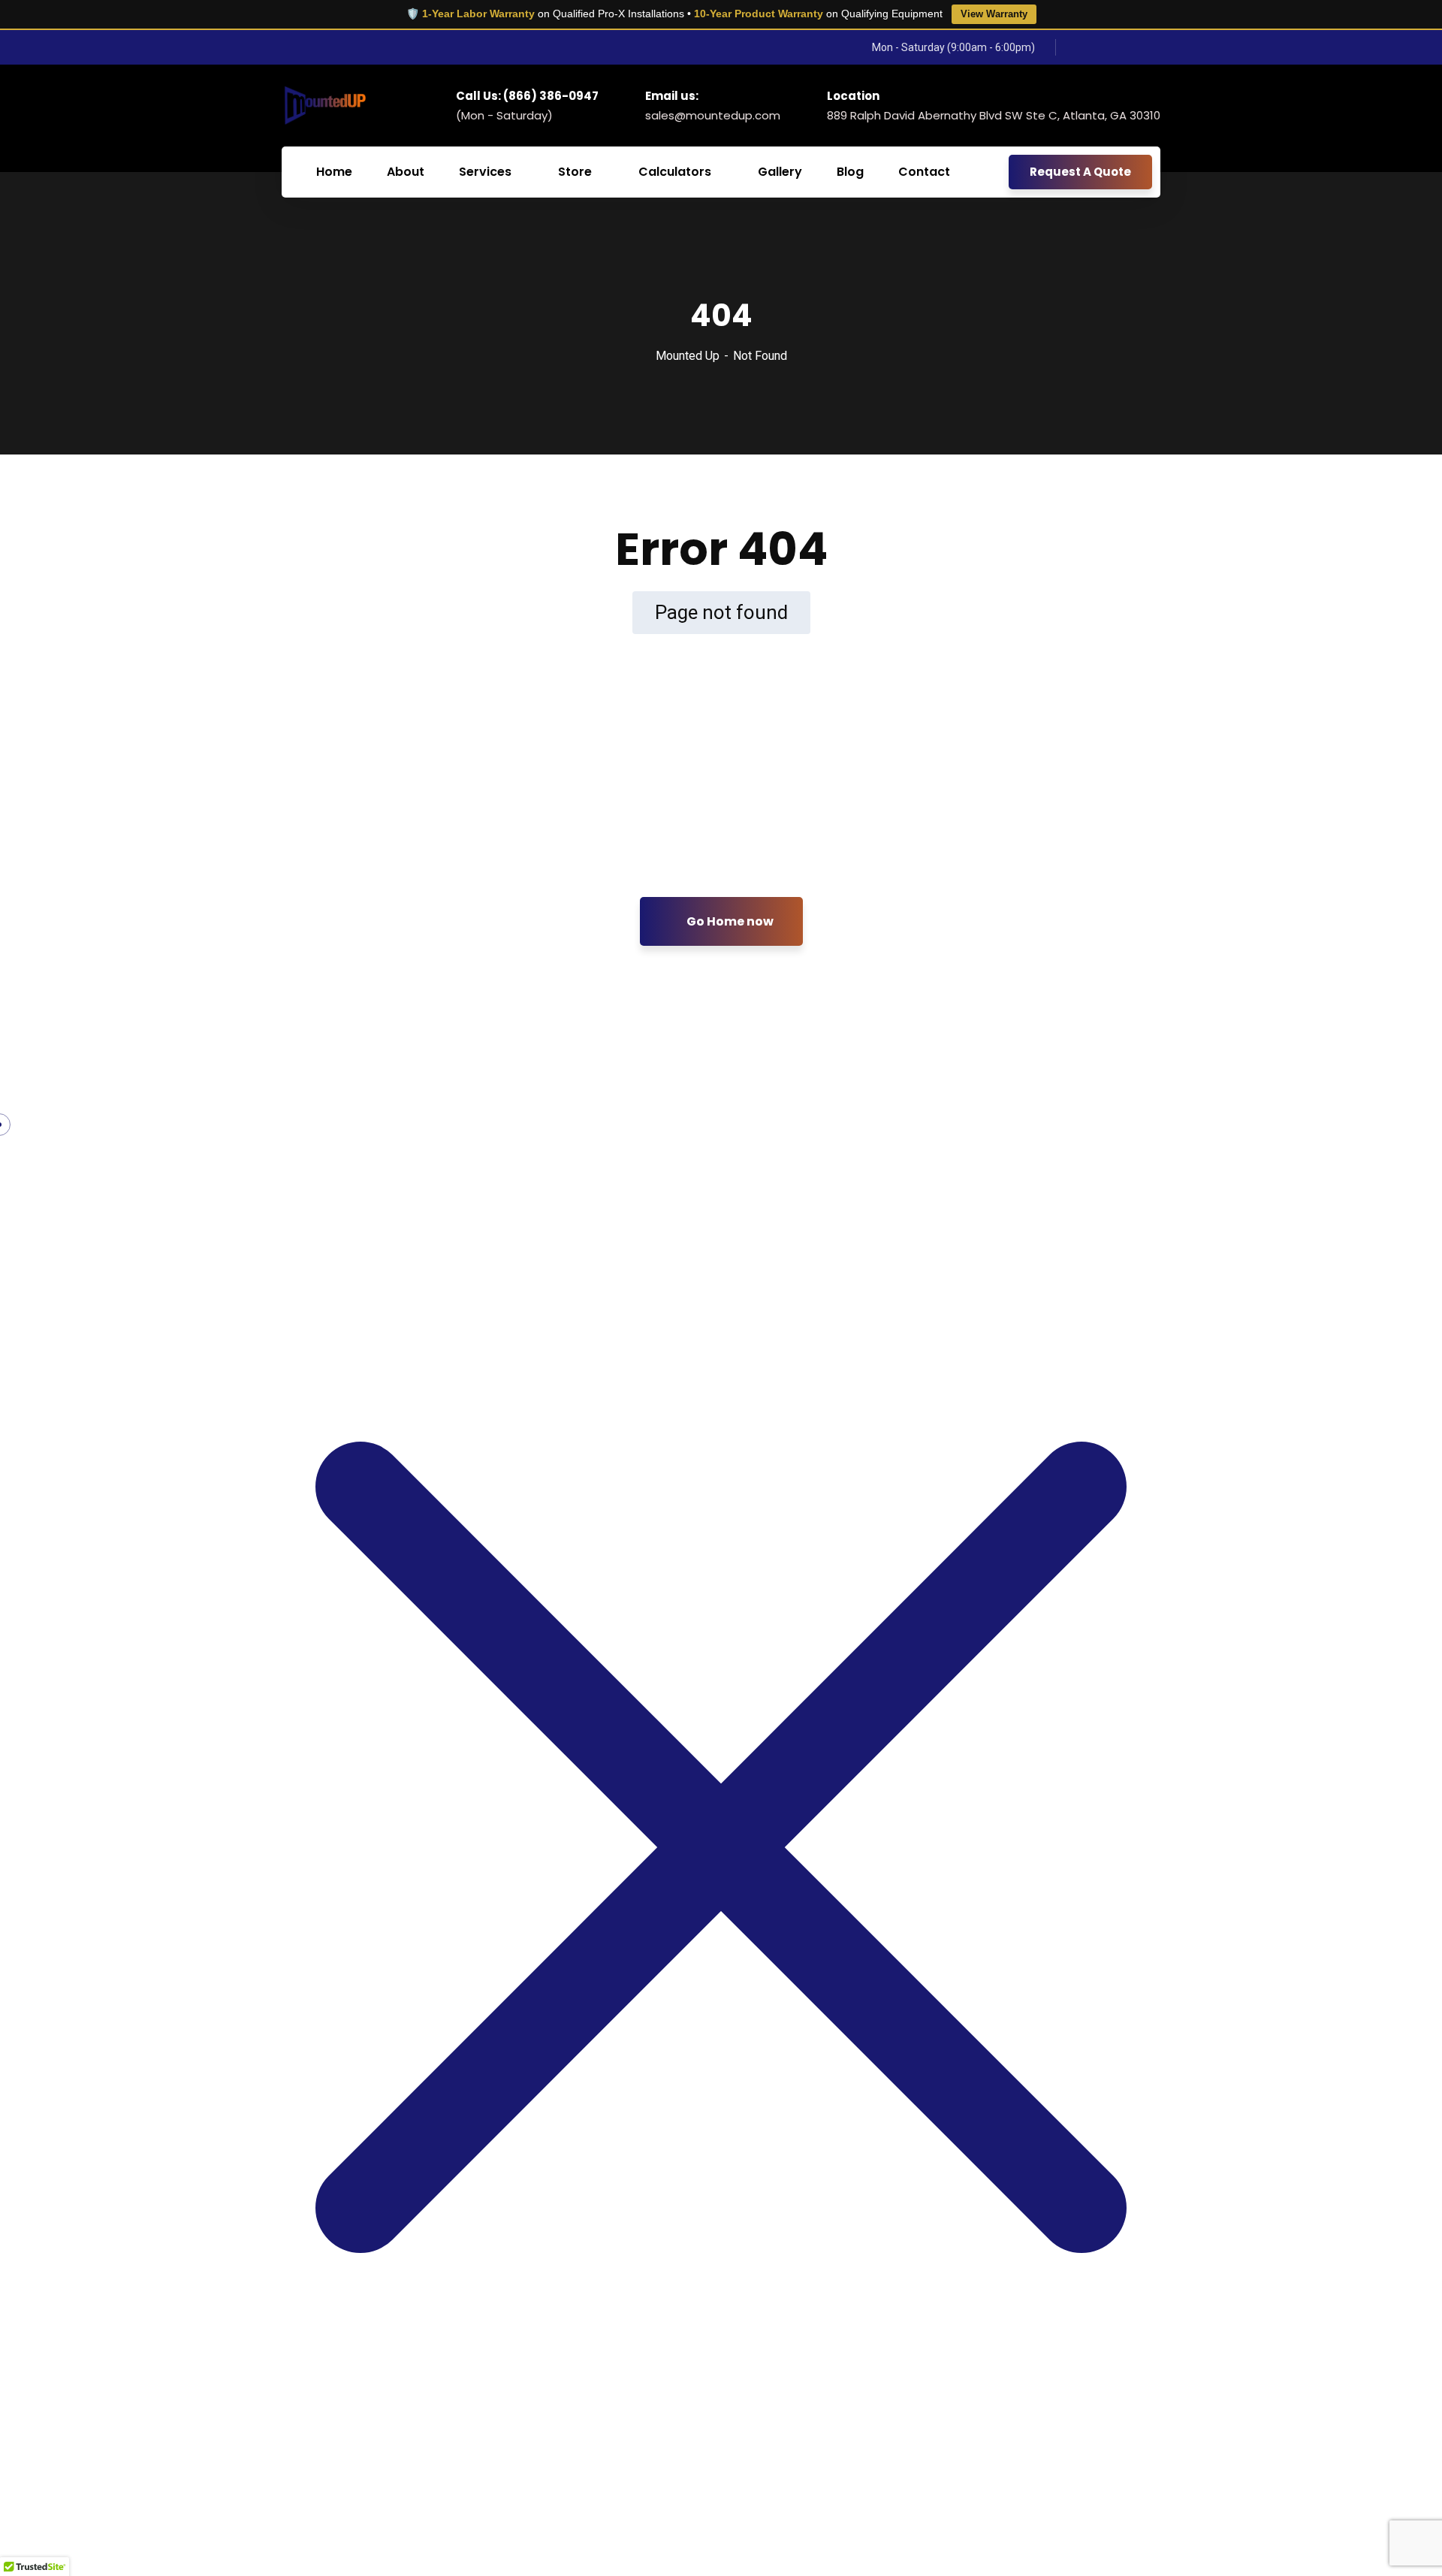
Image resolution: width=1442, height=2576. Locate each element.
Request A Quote (1080, 172)
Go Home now (729, 921)
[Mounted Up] (324, 105)
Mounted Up (688, 356)
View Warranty (994, 14)
